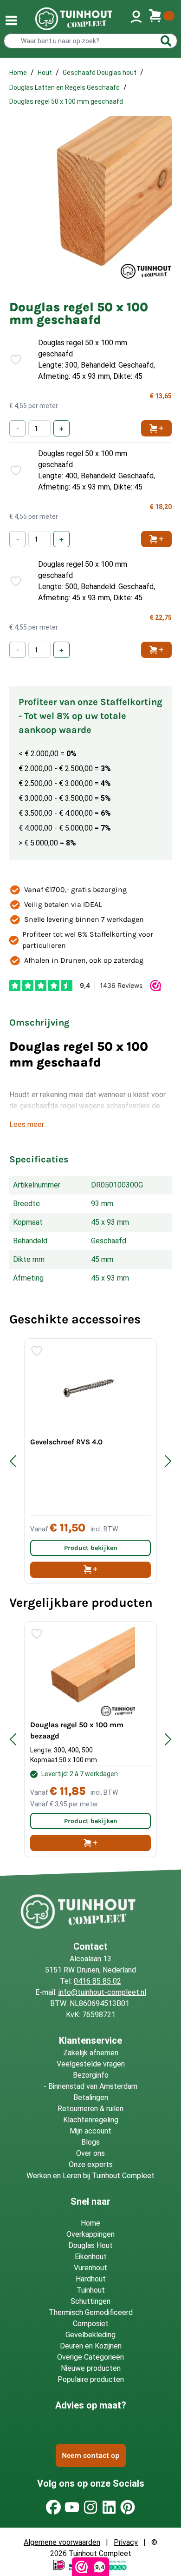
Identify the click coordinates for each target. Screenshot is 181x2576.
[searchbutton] (166, 41)
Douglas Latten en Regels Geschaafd (65, 87)
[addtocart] (90, 1570)
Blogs (90, 2142)
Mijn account (90, 2131)
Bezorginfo (91, 2075)
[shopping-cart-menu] (162, 19)
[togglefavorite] (12, 360)
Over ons (90, 2153)
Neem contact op (91, 2455)
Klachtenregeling (91, 2120)
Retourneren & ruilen (90, 2109)
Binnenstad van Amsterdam (93, 2086)
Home (18, 73)
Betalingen (91, 2097)
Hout (45, 73)
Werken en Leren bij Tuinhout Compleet (90, 2176)
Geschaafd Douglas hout (100, 73)
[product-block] (90, 1461)
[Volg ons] (53, 2507)
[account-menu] (136, 19)
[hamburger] (11, 20)
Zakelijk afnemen (91, 2053)
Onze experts (91, 2164)
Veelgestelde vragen (91, 2064)
